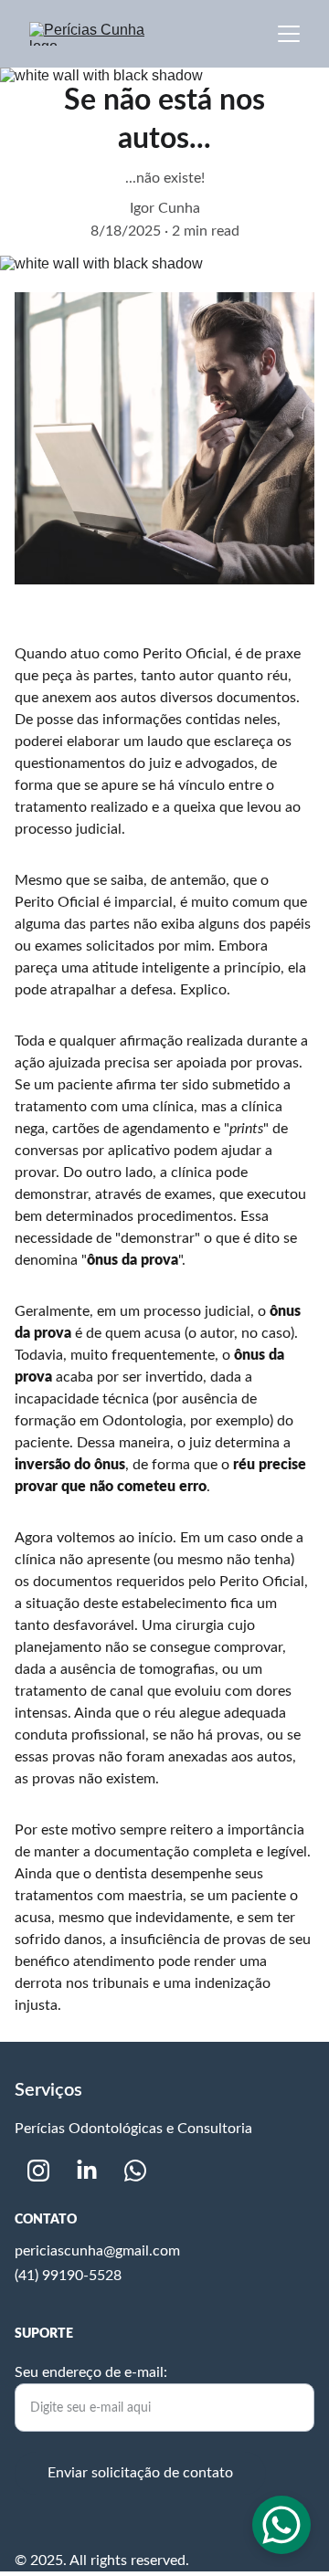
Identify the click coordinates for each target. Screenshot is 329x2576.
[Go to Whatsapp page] (135, 2171)
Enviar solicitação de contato (140, 2473)
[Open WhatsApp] (281, 2525)
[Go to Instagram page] (38, 2171)
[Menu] (289, 34)
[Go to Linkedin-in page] (87, 2171)
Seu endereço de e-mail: (91, 2372)
